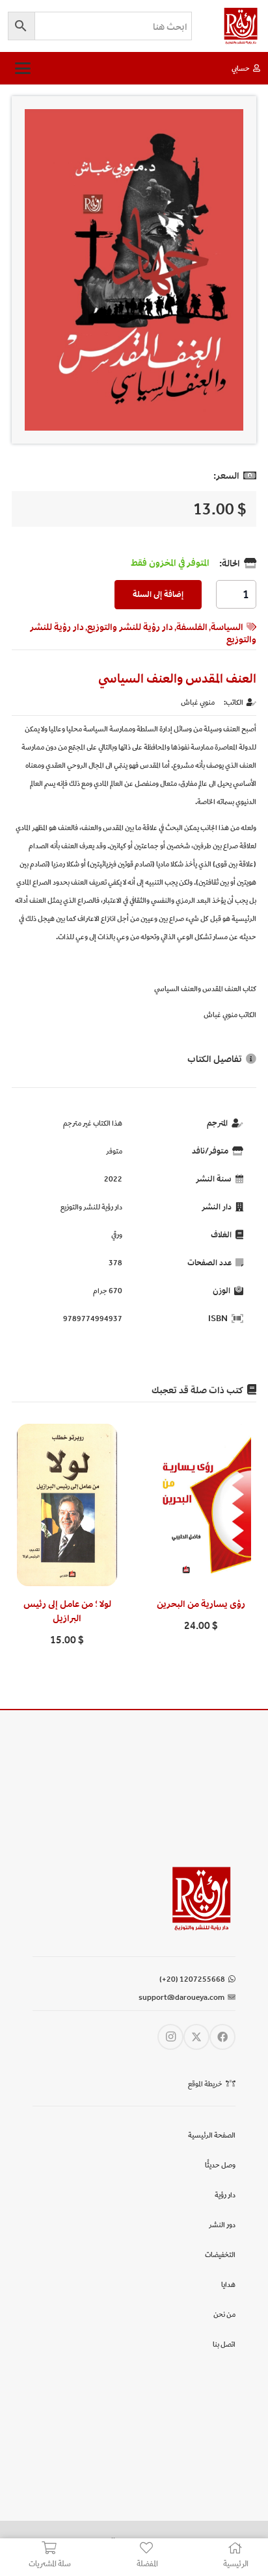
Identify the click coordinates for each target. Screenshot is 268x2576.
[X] (196, 2037)
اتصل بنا (224, 2344)
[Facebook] (222, 2037)
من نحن (224, 2314)
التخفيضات (220, 2254)
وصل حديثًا (220, 2165)
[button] (22, 68)
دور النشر (222, 2225)
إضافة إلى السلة (158, 594)
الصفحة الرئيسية (212, 2135)
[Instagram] (170, 2037)
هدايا (228, 2284)
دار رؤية (225, 2195)
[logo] (241, 26)
